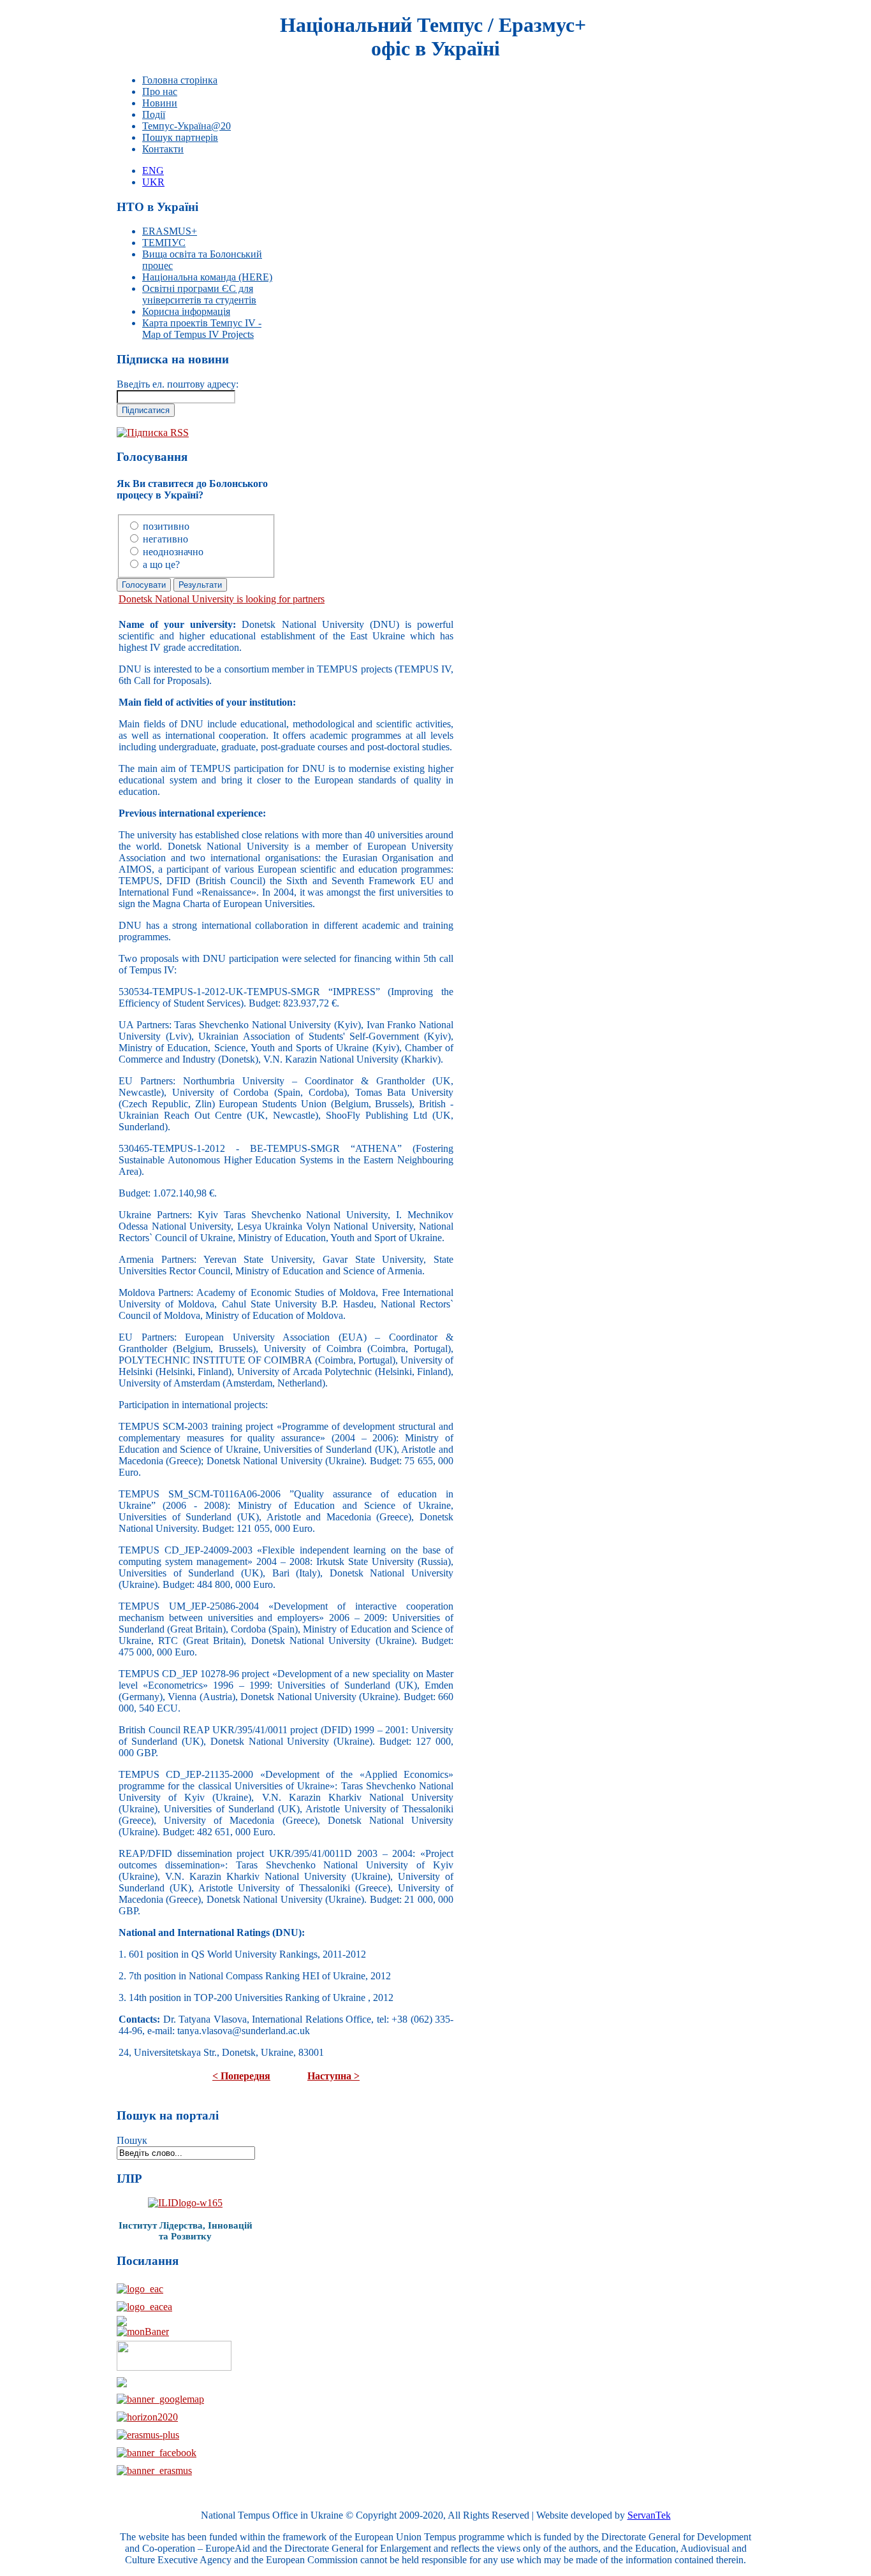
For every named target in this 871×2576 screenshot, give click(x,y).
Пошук (132, 2140)
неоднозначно (173, 552)
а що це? (161, 564)
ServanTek (649, 2515)
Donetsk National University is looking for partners (222, 599)
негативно (165, 539)
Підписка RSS (158, 433)
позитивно (166, 526)
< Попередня (241, 2076)
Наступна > (333, 2076)
